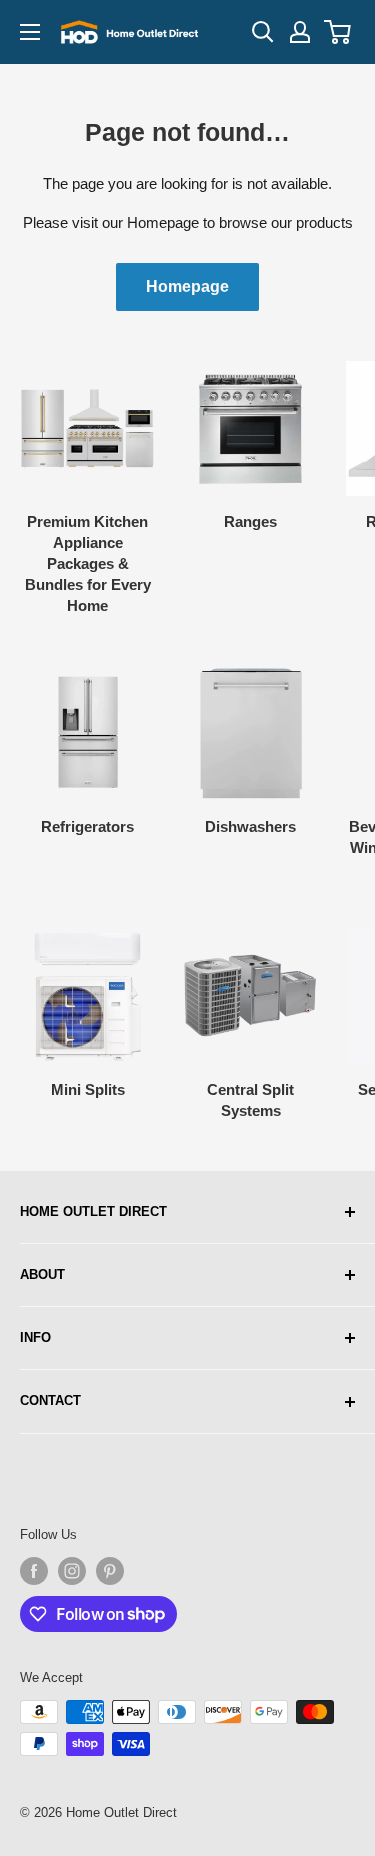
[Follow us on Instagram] (72, 1571)
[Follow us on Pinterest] (110, 1571)
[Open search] (263, 32)
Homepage (187, 286)
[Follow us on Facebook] (34, 1571)
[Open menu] (30, 32)
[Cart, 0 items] (338, 32)
